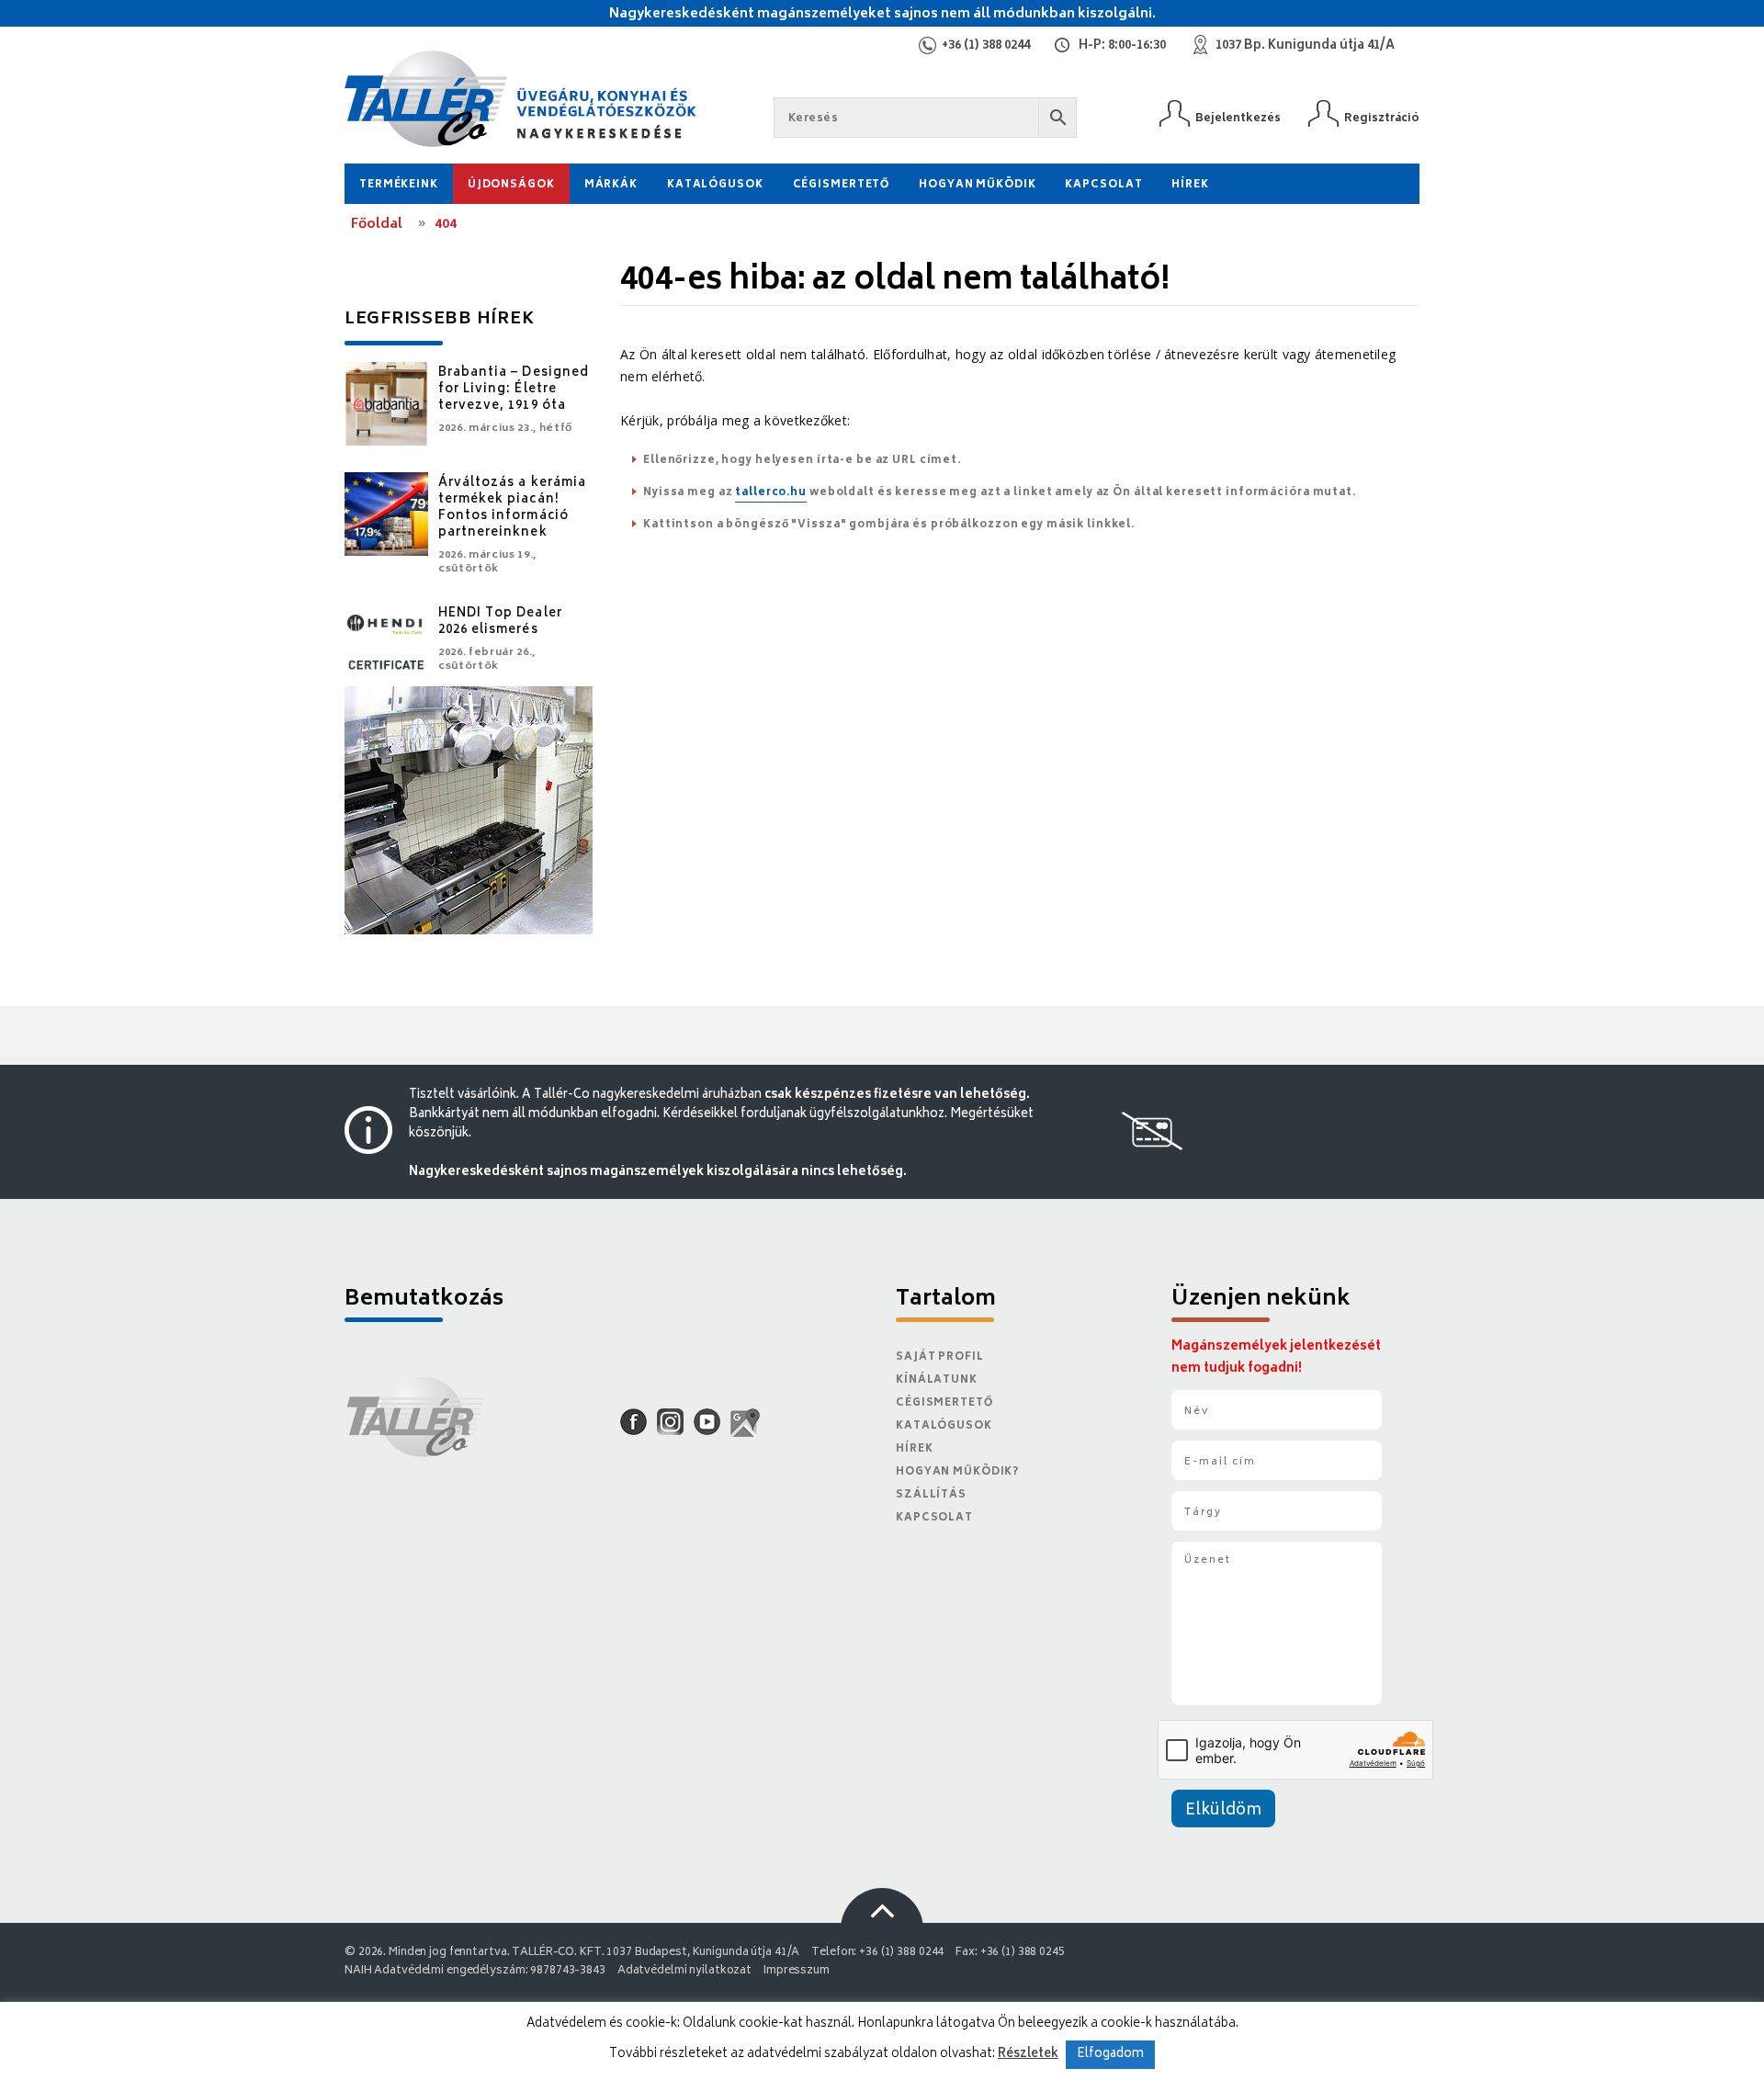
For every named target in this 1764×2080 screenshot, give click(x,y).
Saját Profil (940, 1357)
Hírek (1190, 185)
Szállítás (931, 1495)
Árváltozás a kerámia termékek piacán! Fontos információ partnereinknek (512, 509)
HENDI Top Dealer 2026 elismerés (500, 622)
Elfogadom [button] (1110, 2055)
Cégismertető (842, 185)
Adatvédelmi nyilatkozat (684, 1971)
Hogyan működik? (957, 1472)
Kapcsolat (1103, 185)
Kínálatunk (937, 1380)
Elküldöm (1223, 1811)
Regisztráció (1382, 118)
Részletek (1028, 2054)
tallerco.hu (771, 493)
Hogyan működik (977, 185)
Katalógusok (715, 185)
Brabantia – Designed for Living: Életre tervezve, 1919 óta (514, 390)
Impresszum (797, 1971)
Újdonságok (511, 185)
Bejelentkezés (1238, 118)
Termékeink (399, 185)
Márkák (611, 185)
